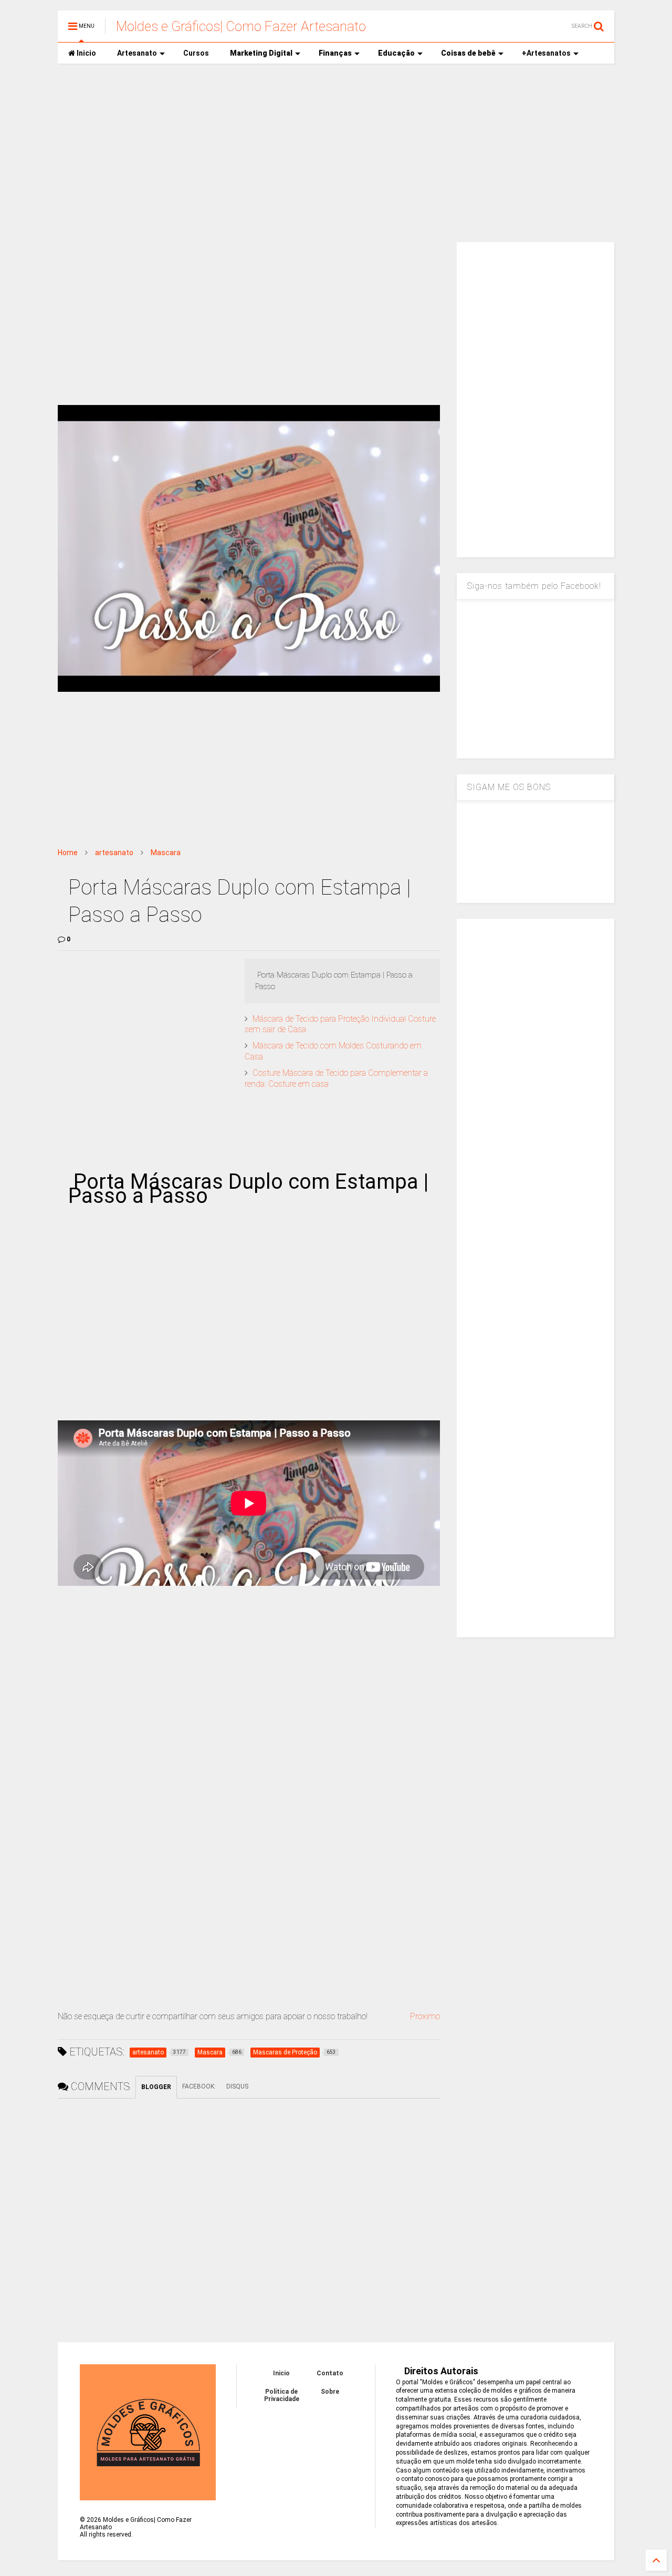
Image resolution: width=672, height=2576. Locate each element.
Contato (330, 2373)
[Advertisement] (336, 153)
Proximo (425, 2016)
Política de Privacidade (282, 2395)
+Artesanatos (546, 53)
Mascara (166, 853)
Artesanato (137, 53)
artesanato (114, 853)
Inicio (86, 53)
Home (68, 853)
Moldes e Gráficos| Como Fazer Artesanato (241, 26)
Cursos (196, 53)
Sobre (330, 2392)
